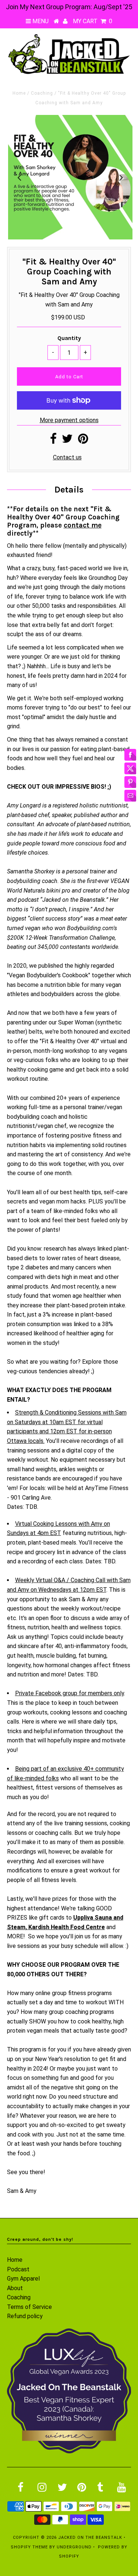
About (15, 2288)
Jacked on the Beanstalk (90, 2538)
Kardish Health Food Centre (67, 1927)
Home (19, 93)
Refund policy (25, 2316)
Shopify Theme (29, 2547)
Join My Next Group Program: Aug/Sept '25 (69, 7)
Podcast (18, 2269)
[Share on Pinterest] (83, 441)
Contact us (67, 457)
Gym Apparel (23, 2279)
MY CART (93, 21)
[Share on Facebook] (53, 441)
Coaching (42, 93)
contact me (83, 525)
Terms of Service (29, 2307)
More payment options (69, 420)
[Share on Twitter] (67, 441)
